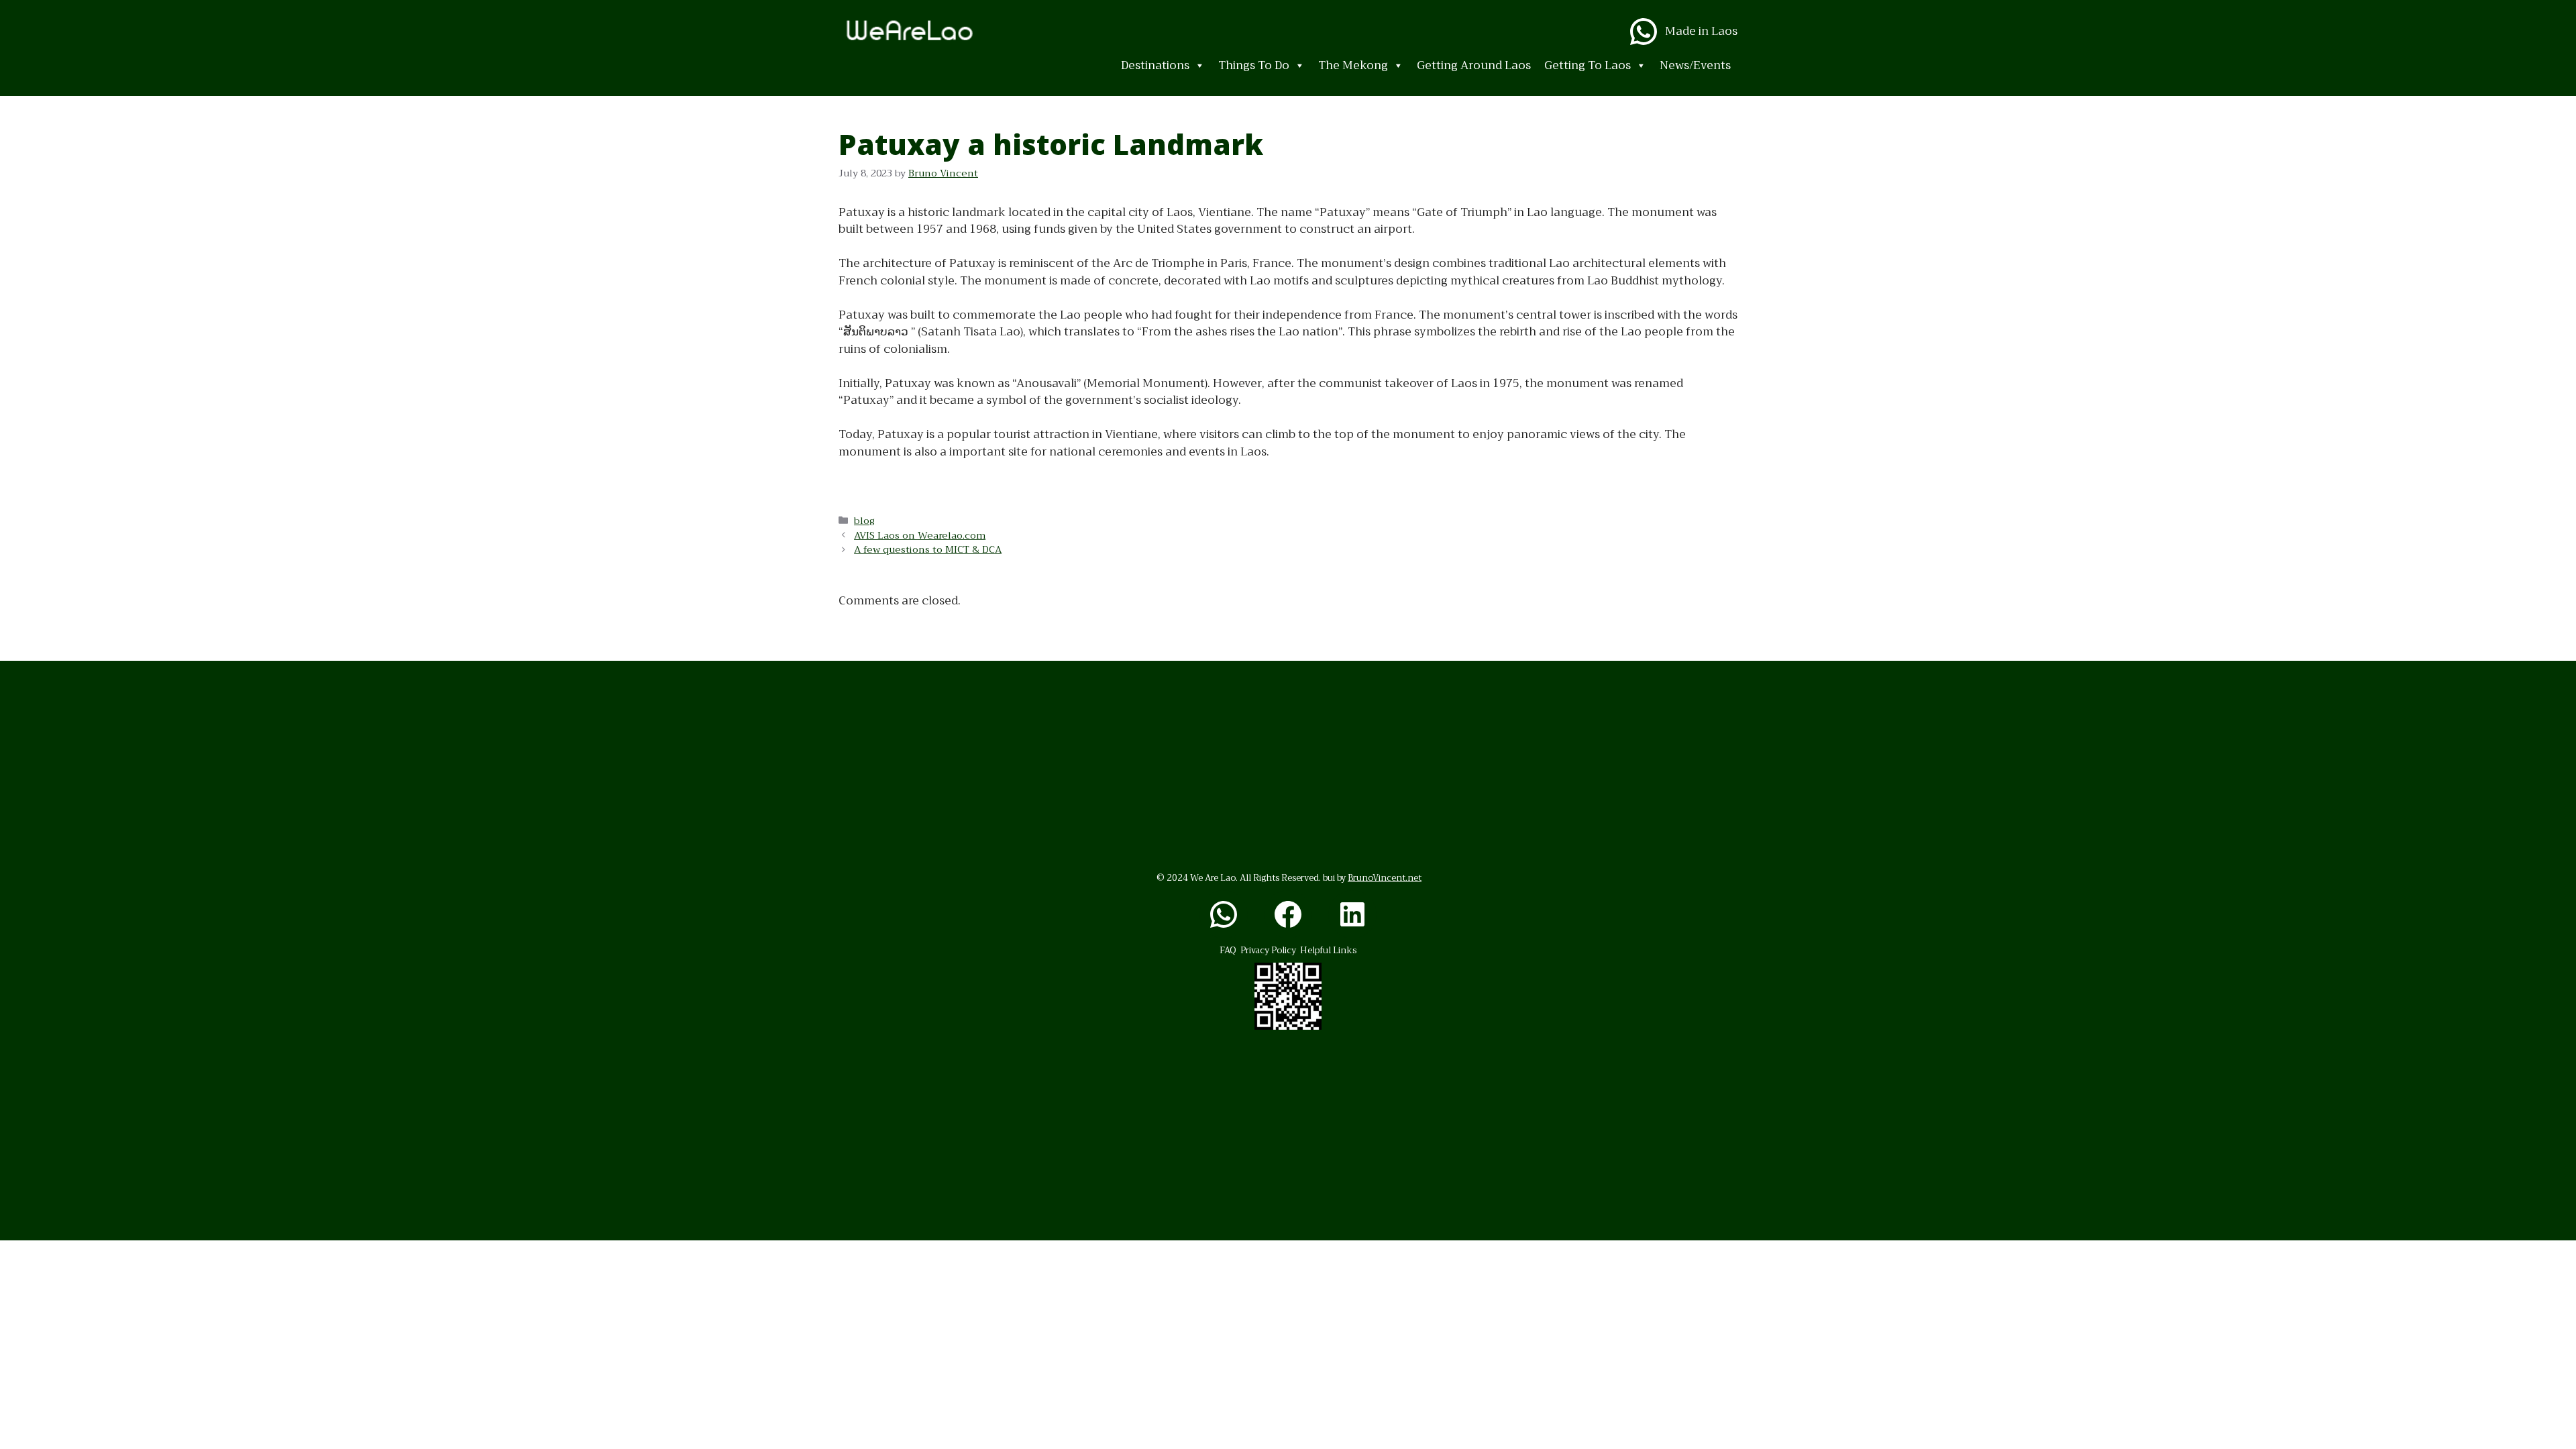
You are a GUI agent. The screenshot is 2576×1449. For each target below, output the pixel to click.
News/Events (1695, 65)
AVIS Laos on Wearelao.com (920, 536)
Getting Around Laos (1474, 65)
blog (864, 521)
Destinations (1155, 65)
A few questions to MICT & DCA (928, 550)
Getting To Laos (1588, 65)
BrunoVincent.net (1385, 878)
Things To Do (1254, 65)
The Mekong (1353, 65)
